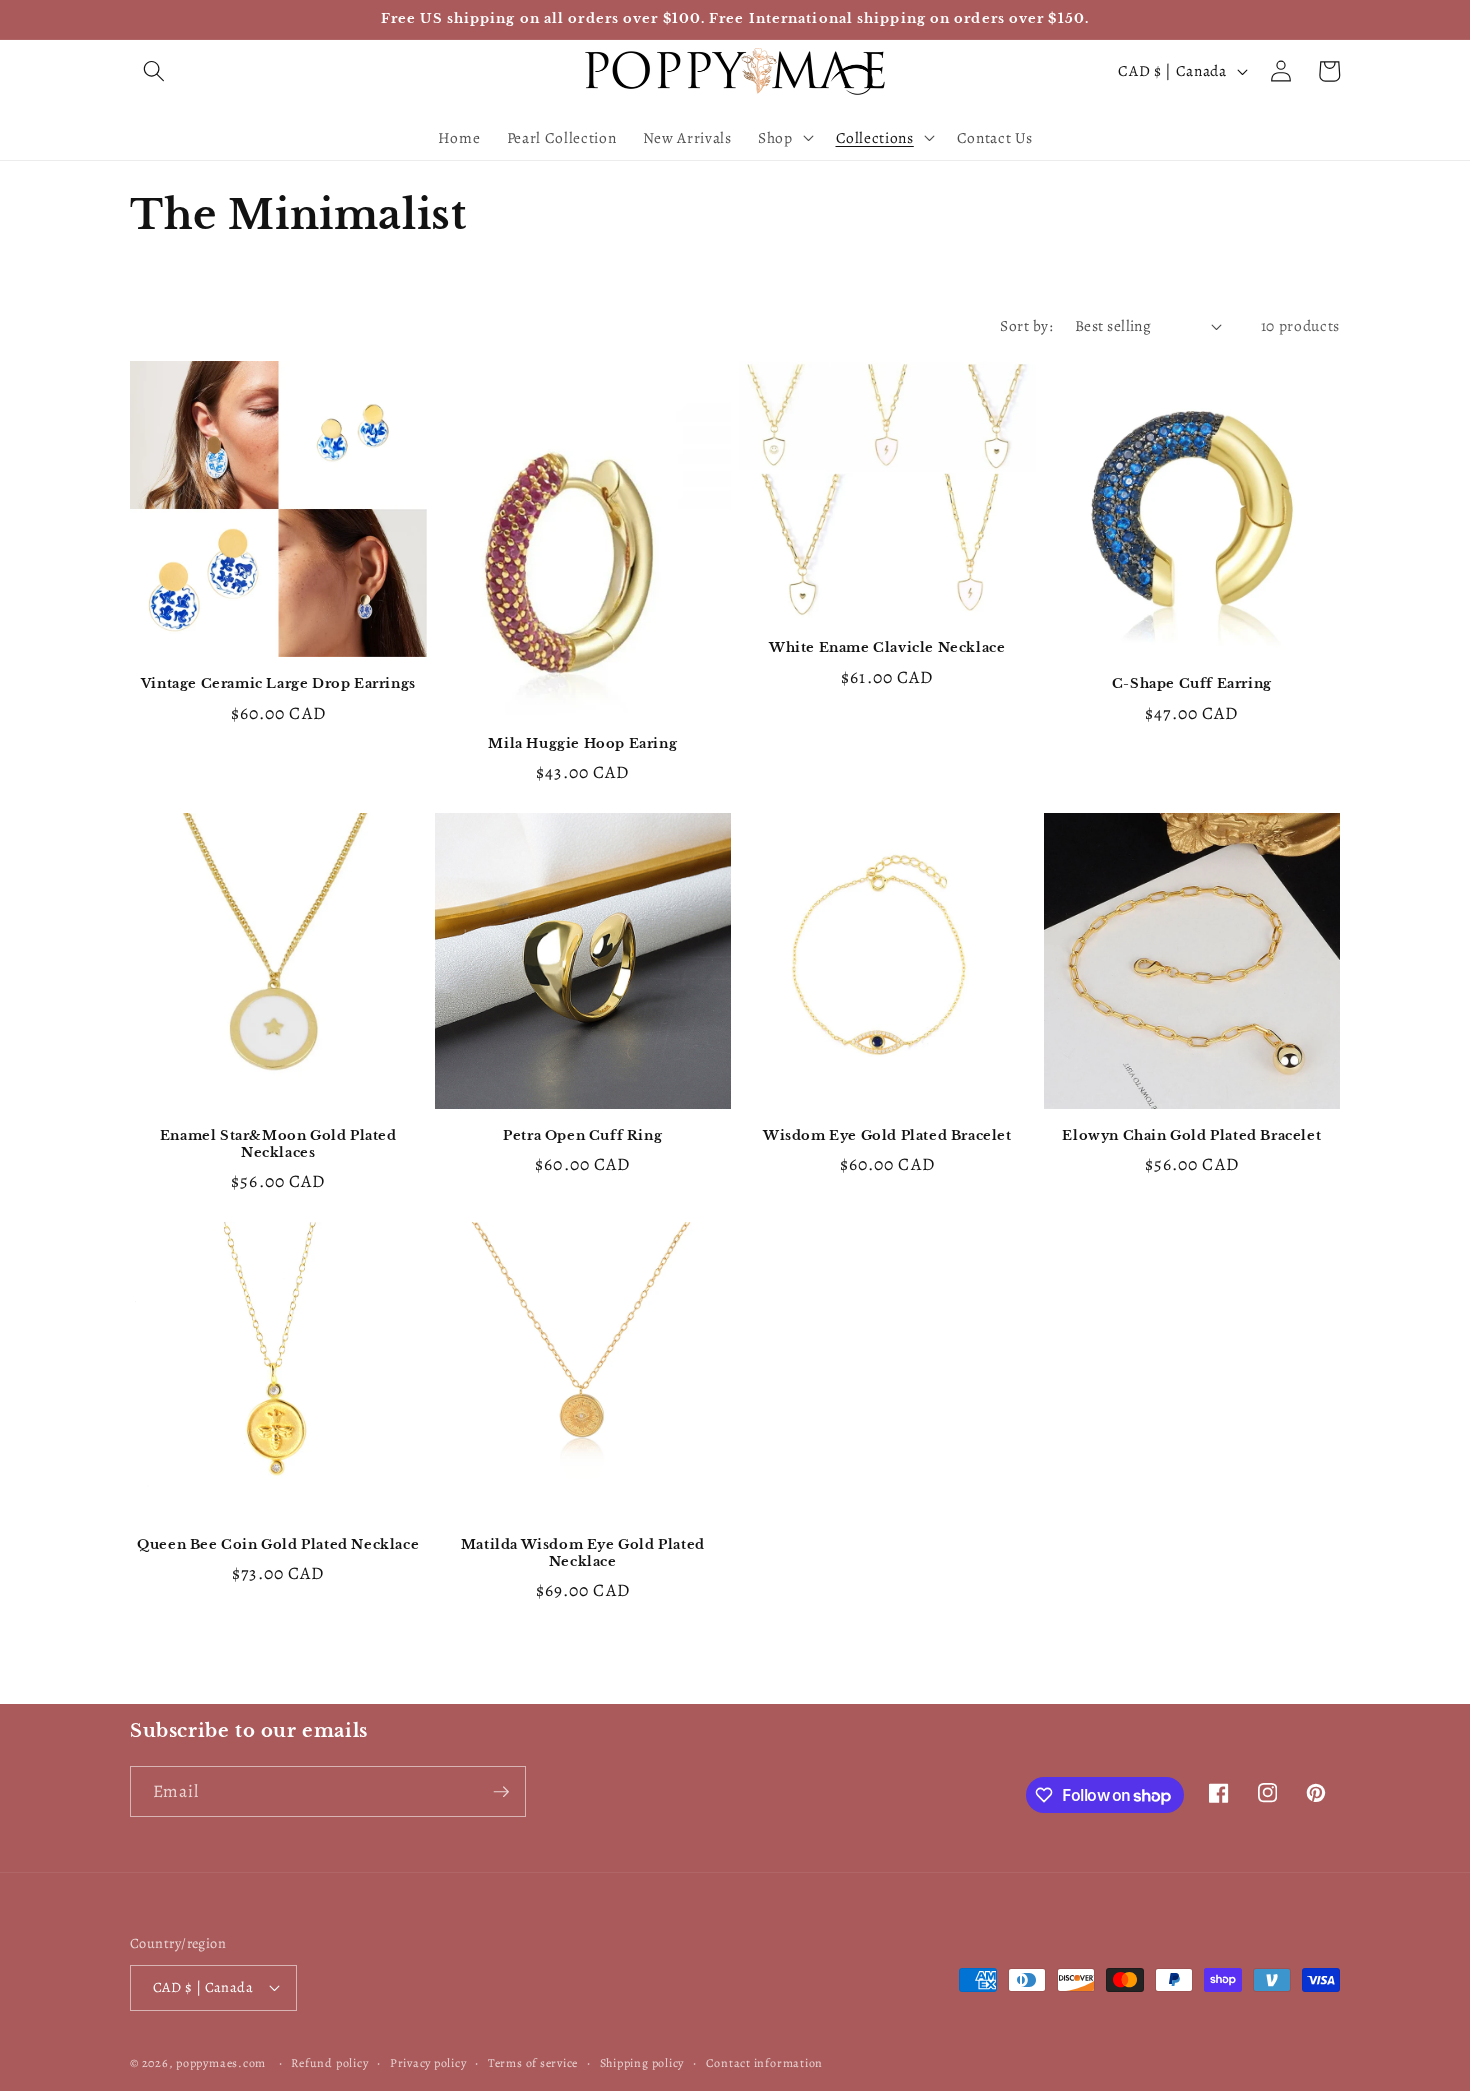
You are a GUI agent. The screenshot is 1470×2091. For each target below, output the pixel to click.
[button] (154, 71)
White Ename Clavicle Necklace (887, 648)
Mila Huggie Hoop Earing (582, 744)
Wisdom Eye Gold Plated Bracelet (887, 1136)
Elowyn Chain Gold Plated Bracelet (1191, 1136)
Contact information (765, 2063)
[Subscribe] (501, 1792)
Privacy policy (428, 2063)
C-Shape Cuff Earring (1192, 684)
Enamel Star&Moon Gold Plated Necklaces (278, 1144)
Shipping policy (642, 2063)
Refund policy (329, 2063)
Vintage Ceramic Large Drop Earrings (278, 684)
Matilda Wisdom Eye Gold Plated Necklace (583, 1553)
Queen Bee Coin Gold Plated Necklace (278, 1545)
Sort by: (1026, 325)
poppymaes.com (221, 2063)
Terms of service (533, 2063)
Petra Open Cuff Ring (582, 1136)
